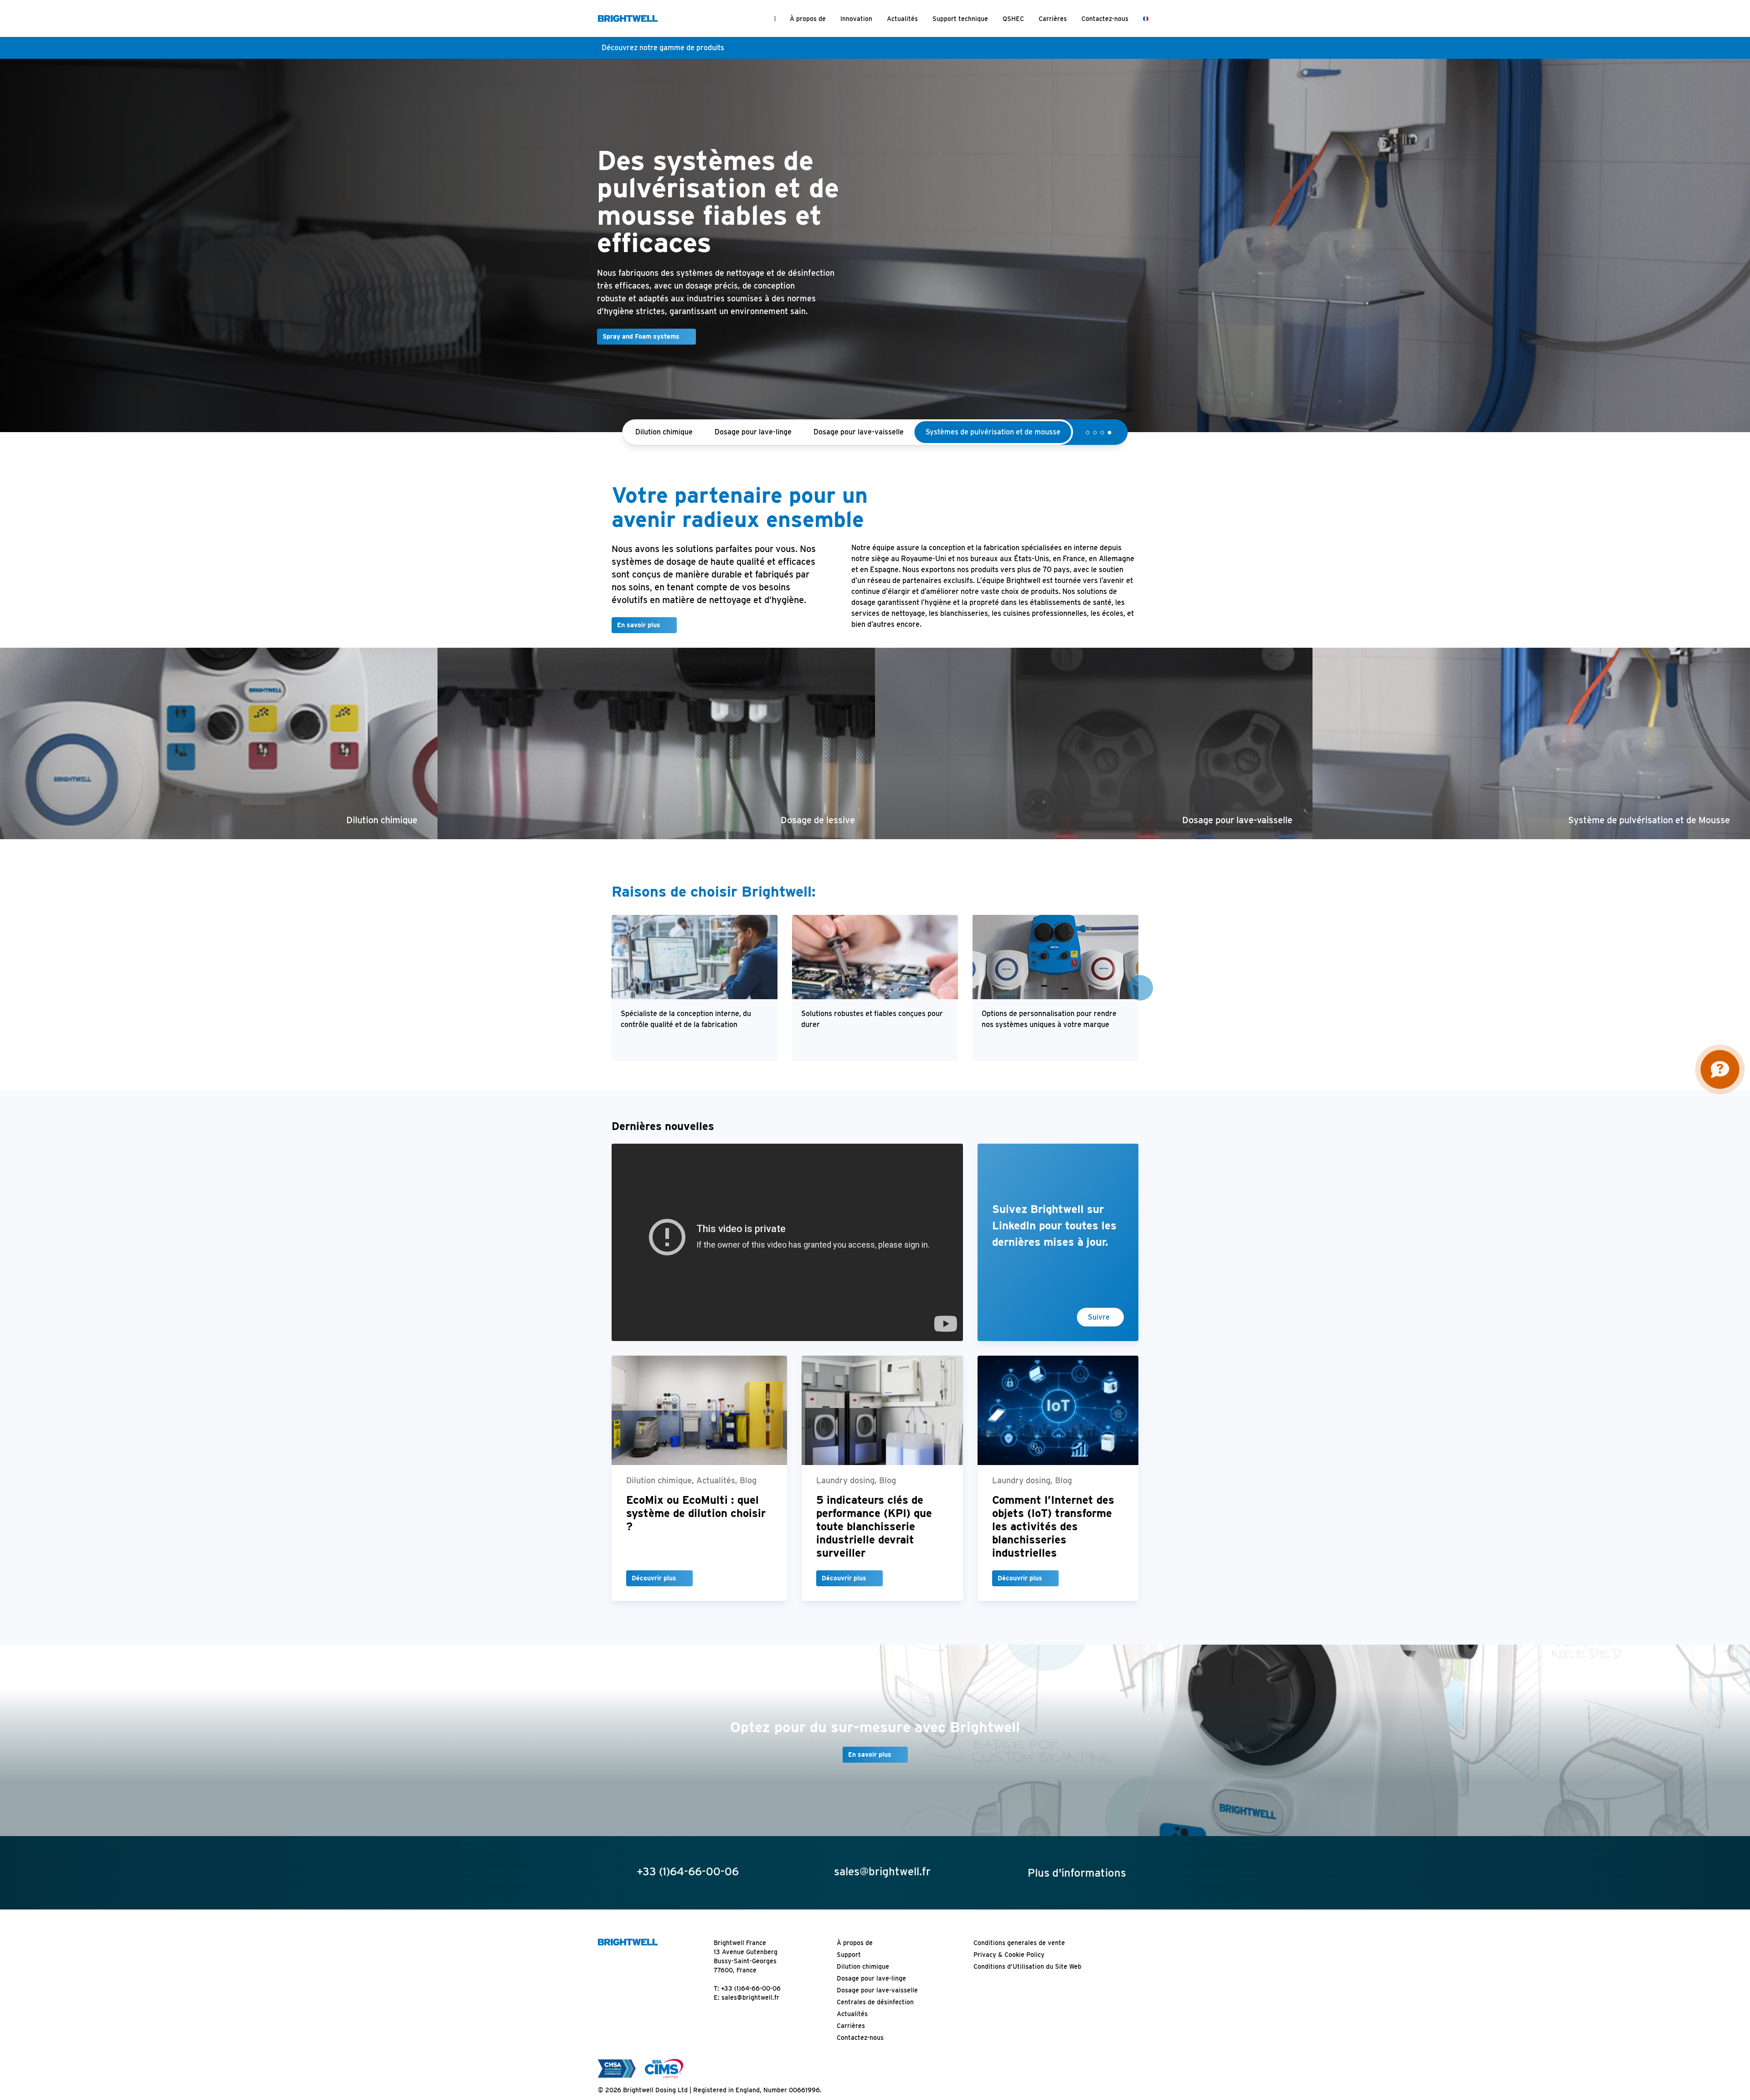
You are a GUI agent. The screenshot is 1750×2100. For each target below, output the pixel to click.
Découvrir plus (654, 1592)
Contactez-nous (1105, 19)
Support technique (960, 19)
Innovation (856, 19)
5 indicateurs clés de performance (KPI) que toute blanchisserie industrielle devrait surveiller (874, 1540)
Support (849, 1969)
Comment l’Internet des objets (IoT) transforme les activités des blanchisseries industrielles (1053, 1540)
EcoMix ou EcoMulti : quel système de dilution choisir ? (696, 1527)
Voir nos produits (562, 351)
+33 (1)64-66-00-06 (751, 2002)
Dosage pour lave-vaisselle (859, 446)
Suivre (1099, 1331)
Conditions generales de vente (1019, 1957)
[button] (1088, 447)
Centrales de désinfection (875, 2016)
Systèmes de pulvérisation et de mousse (993, 446)
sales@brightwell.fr (750, 2012)
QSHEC (1013, 19)
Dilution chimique (664, 446)
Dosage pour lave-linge (753, 446)
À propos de (808, 19)
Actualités (902, 19)
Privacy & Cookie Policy (1009, 1969)
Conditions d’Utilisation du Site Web (1027, 1981)
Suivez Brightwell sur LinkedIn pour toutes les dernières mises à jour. (1054, 1240)
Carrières (1053, 19)
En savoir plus (639, 639)
